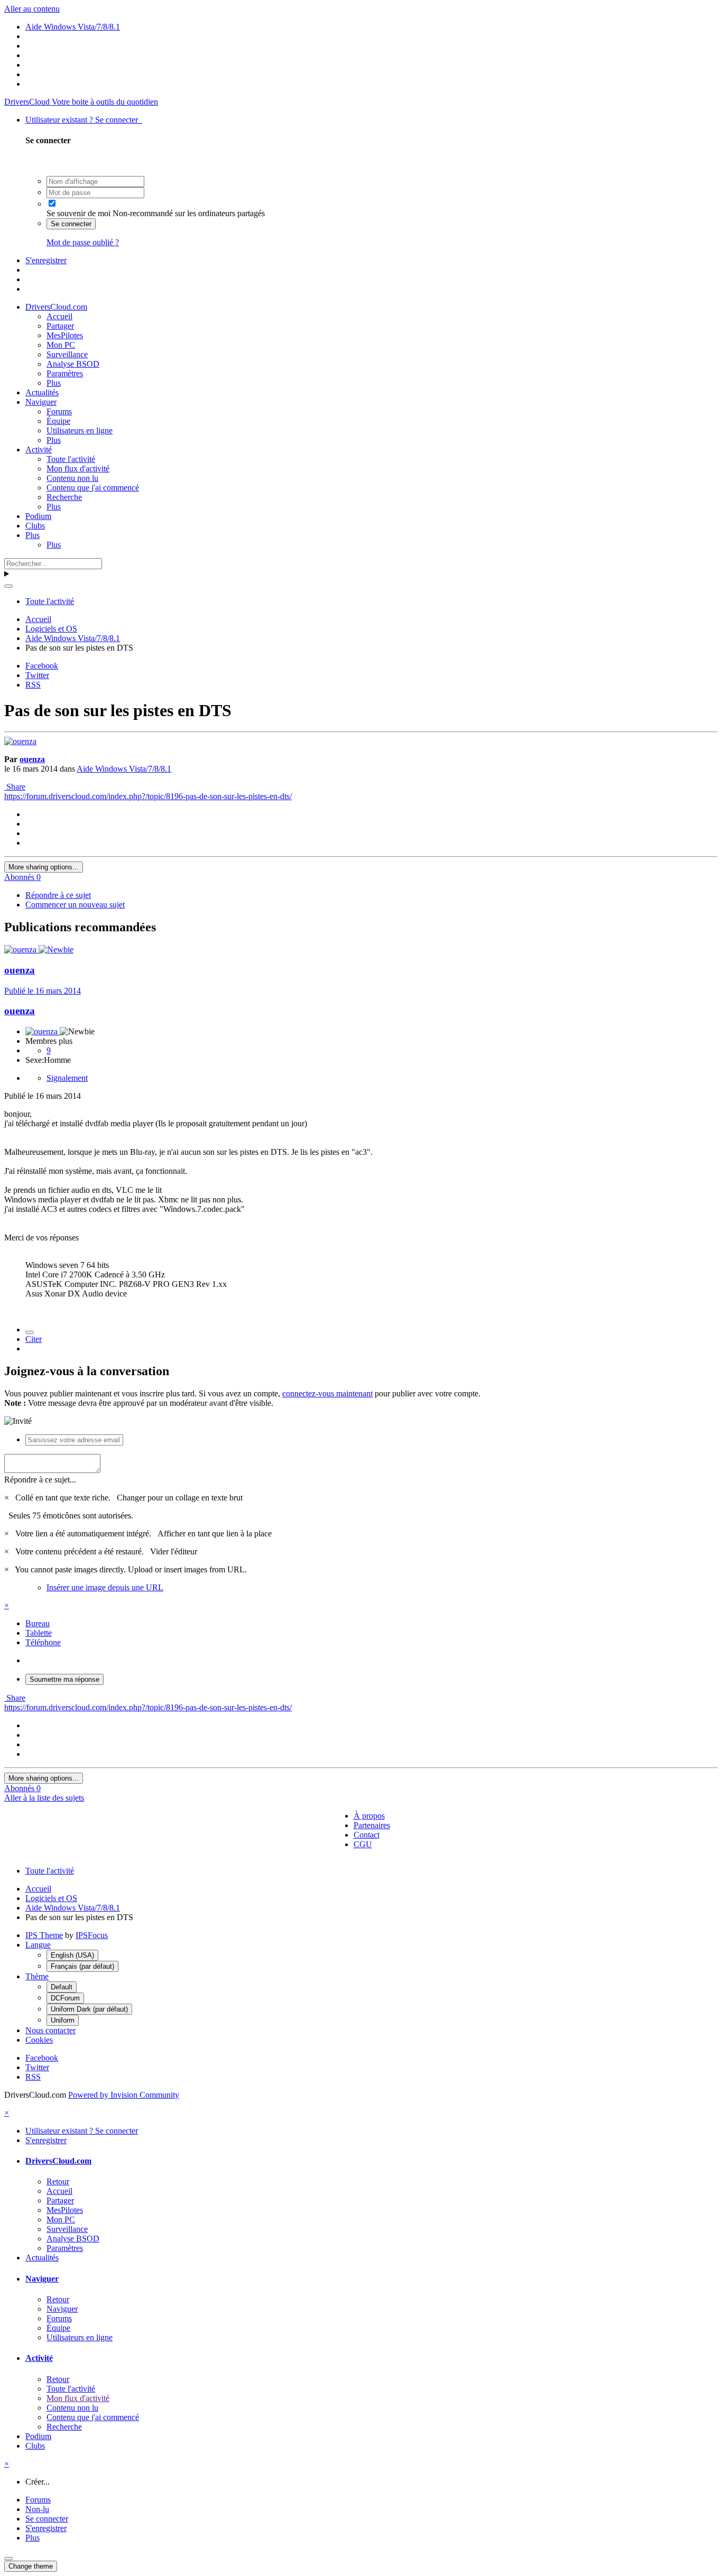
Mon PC (61, 345)
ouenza (32, 759)
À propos (369, 1816)
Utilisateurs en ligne (80, 430)
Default (62, 1987)
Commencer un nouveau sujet (75, 905)
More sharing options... (44, 867)
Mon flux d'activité (78, 469)
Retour (58, 2181)
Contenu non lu (72, 478)
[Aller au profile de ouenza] (20, 741)
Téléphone (43, 1642)
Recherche (64, 497)
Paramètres (65, 373)
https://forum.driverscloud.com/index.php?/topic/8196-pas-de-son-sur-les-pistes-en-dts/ (148, 796)
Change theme (31, 2566)
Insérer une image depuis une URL (105, 1587)
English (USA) (72, 1955)
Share (15, 787)
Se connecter (71, 224)
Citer (34, 1339)
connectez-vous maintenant (327, 1393)
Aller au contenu (32, 9)
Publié (43, 991)
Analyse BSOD (73, 364)
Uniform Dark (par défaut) (89, 2009)
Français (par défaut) (82, 1966)
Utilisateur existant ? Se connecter (84, 120)
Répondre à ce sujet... (40, 1480)
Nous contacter (50, 2030)
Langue (38, 1945)
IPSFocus (92, 1935)
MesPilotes (65, 335)
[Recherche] (8, 586)
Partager (60, 326)
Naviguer (41, 402)
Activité (39, 450)
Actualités (42, 392)
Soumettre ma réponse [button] (64, 1679)
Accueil (59, 316)
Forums (59, 411)
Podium (38, 516)
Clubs (35, 526)
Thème (37, 1976)
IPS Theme (44, 1935)
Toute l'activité (71, 459)
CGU (363, 1844)
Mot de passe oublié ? (83, 242)
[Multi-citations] (30, 1332)
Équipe (58, 421)
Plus (54, 383)
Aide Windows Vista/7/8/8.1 (124, 769)
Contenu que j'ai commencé (93, 488)
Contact (367, 1835)
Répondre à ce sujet (58, 895)
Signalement (67, 1078)
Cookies (39, 2040)
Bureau (38, 1623)
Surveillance (67, 354)
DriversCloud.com (56, 307)
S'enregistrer (46, 260)
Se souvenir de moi (78, 213)
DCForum (65, 1998)
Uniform (63, 2020)
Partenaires (372, 1825)
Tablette (39, 1633)
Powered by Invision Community (124, 2095)
